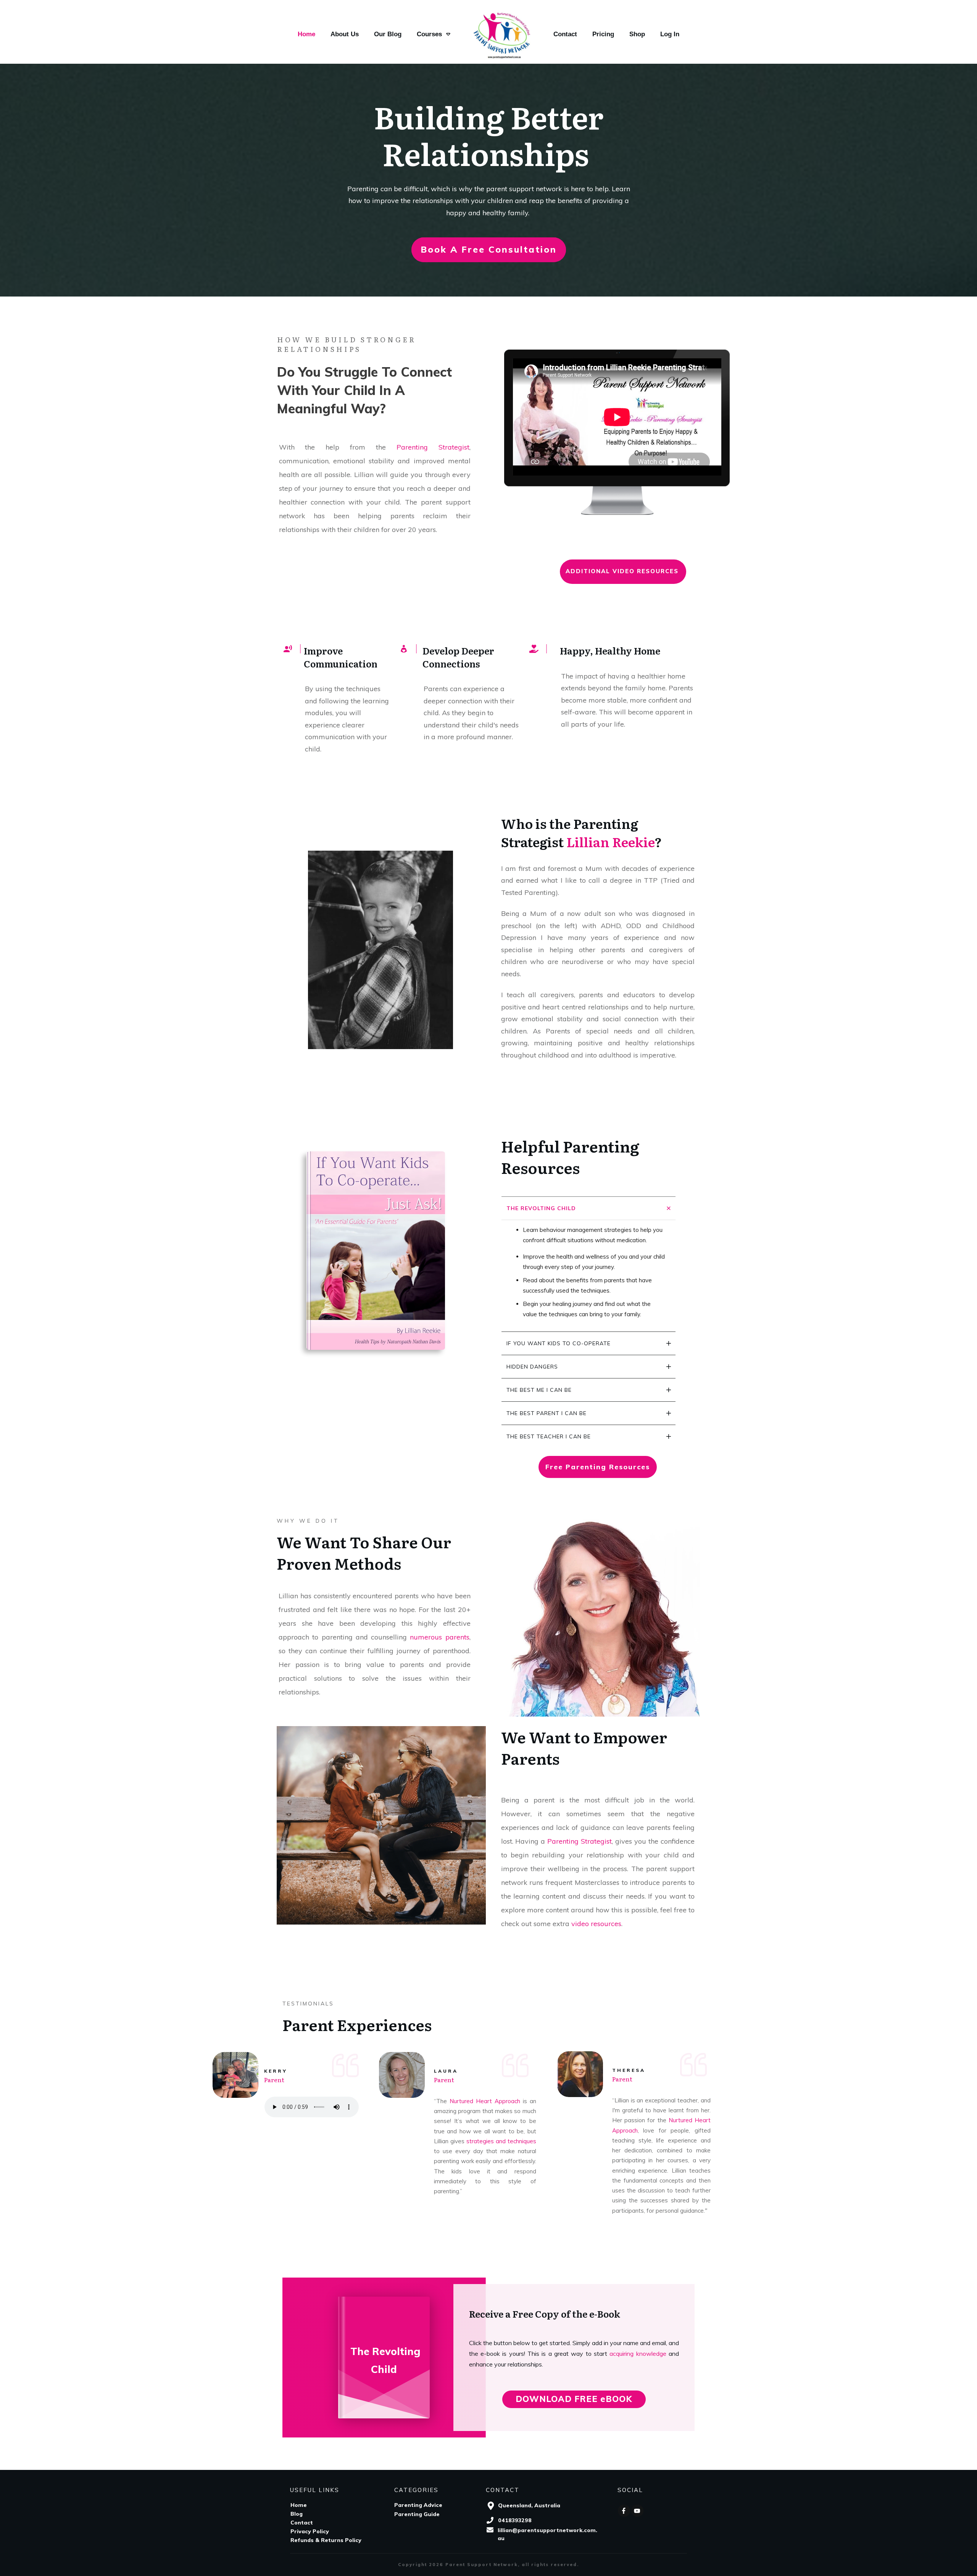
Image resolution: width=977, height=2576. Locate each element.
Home (299, 2505)
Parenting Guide (417, 2514)
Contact (302, 2523)
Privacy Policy (310, 2531)
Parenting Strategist (433, 447)
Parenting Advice (418, 2505)
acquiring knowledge (638, 2354)
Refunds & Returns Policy (326, 2540)
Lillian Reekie (610, 841)
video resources (596, 1924)
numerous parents (439, 1637)
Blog (297, 2514)
